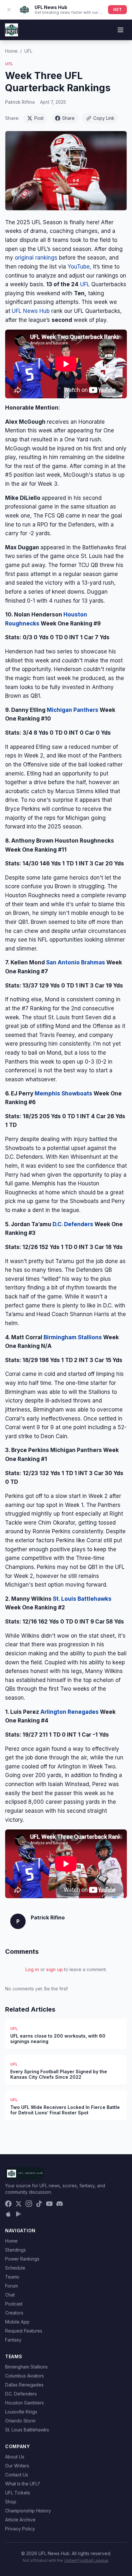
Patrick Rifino (20, 102)
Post (39, 118)
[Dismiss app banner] (9, 10)
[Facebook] (8, 2204)
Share (68, 118)
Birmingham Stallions (73, 1337)
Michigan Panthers (73, 710)
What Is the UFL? (23, 2484)
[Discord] (60, 2204)
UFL (28, 51)
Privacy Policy (20, 2529)
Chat (10, 2295)
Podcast (14, 2304)
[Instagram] (29, 2204)
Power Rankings (22, 2259)
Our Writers (17, 2466)
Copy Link (104, 118)
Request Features (24, 2331)
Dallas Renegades (24, 2385)
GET (117, 9)
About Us (15, 2457)
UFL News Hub (32, 311)
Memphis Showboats (63, 1093)
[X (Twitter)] (19, 2204)
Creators (14, 2313)
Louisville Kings (21, 2412)
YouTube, (79, 267)
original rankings (36, 258)
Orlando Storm (20, 2421)
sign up (54, 1969)
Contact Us (17, 2475)
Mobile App (17, 2322)
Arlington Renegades (70, 1712)
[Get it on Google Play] (19, 2214)
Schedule (15, 2268)
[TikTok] (39, 2204)
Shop (11, 2502)
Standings (16, 2250)
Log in (32, 1969)
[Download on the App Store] (8, 2214)
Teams (12, 2277)
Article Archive (20, 2520)
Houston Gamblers (25, 2403)
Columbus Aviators (25, 2376)
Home (11, 51)
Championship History (28, 2511)
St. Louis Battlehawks (82, 1599)
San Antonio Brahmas (76, 962)
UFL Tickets (18, 2493)
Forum (12, 2286)
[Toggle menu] (120, 30)
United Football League (86, 2560)
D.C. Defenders (73, 1224)
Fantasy (13, 2340)
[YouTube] (49, 2204)
